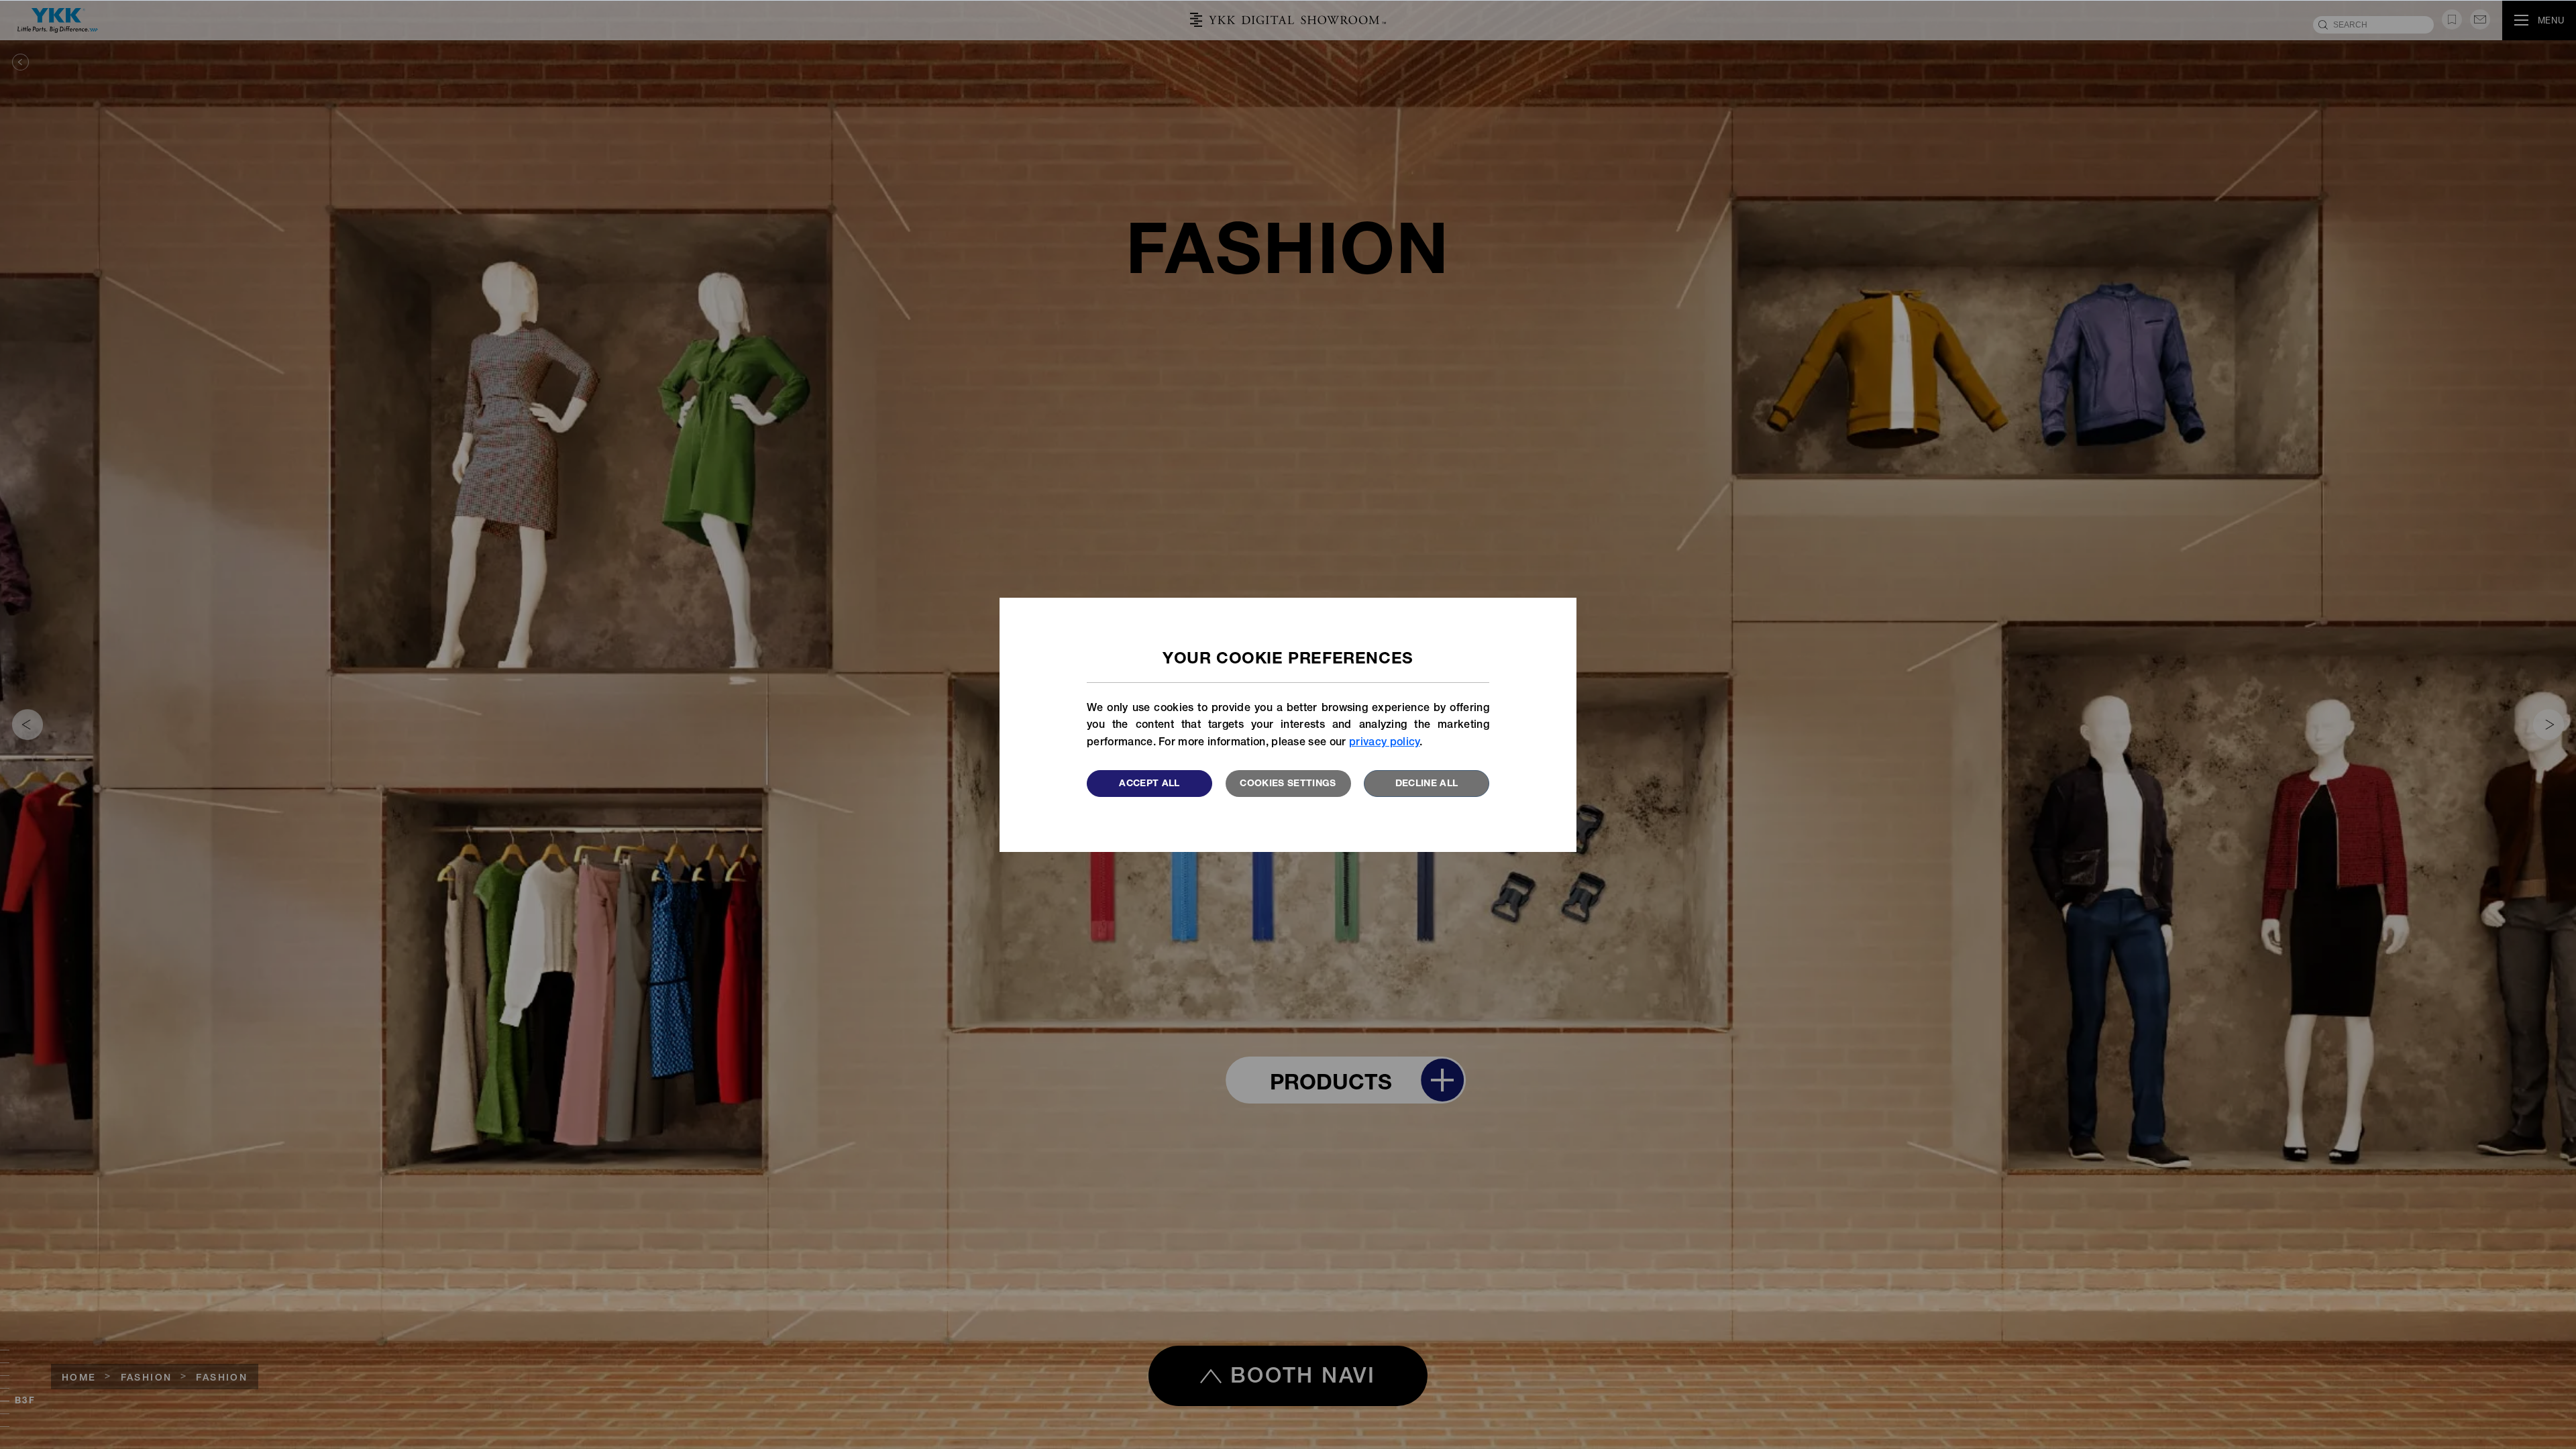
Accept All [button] (1149, 784)
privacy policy (1384, 743)
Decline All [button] (1427, 784)
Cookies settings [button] (1288, 784)
